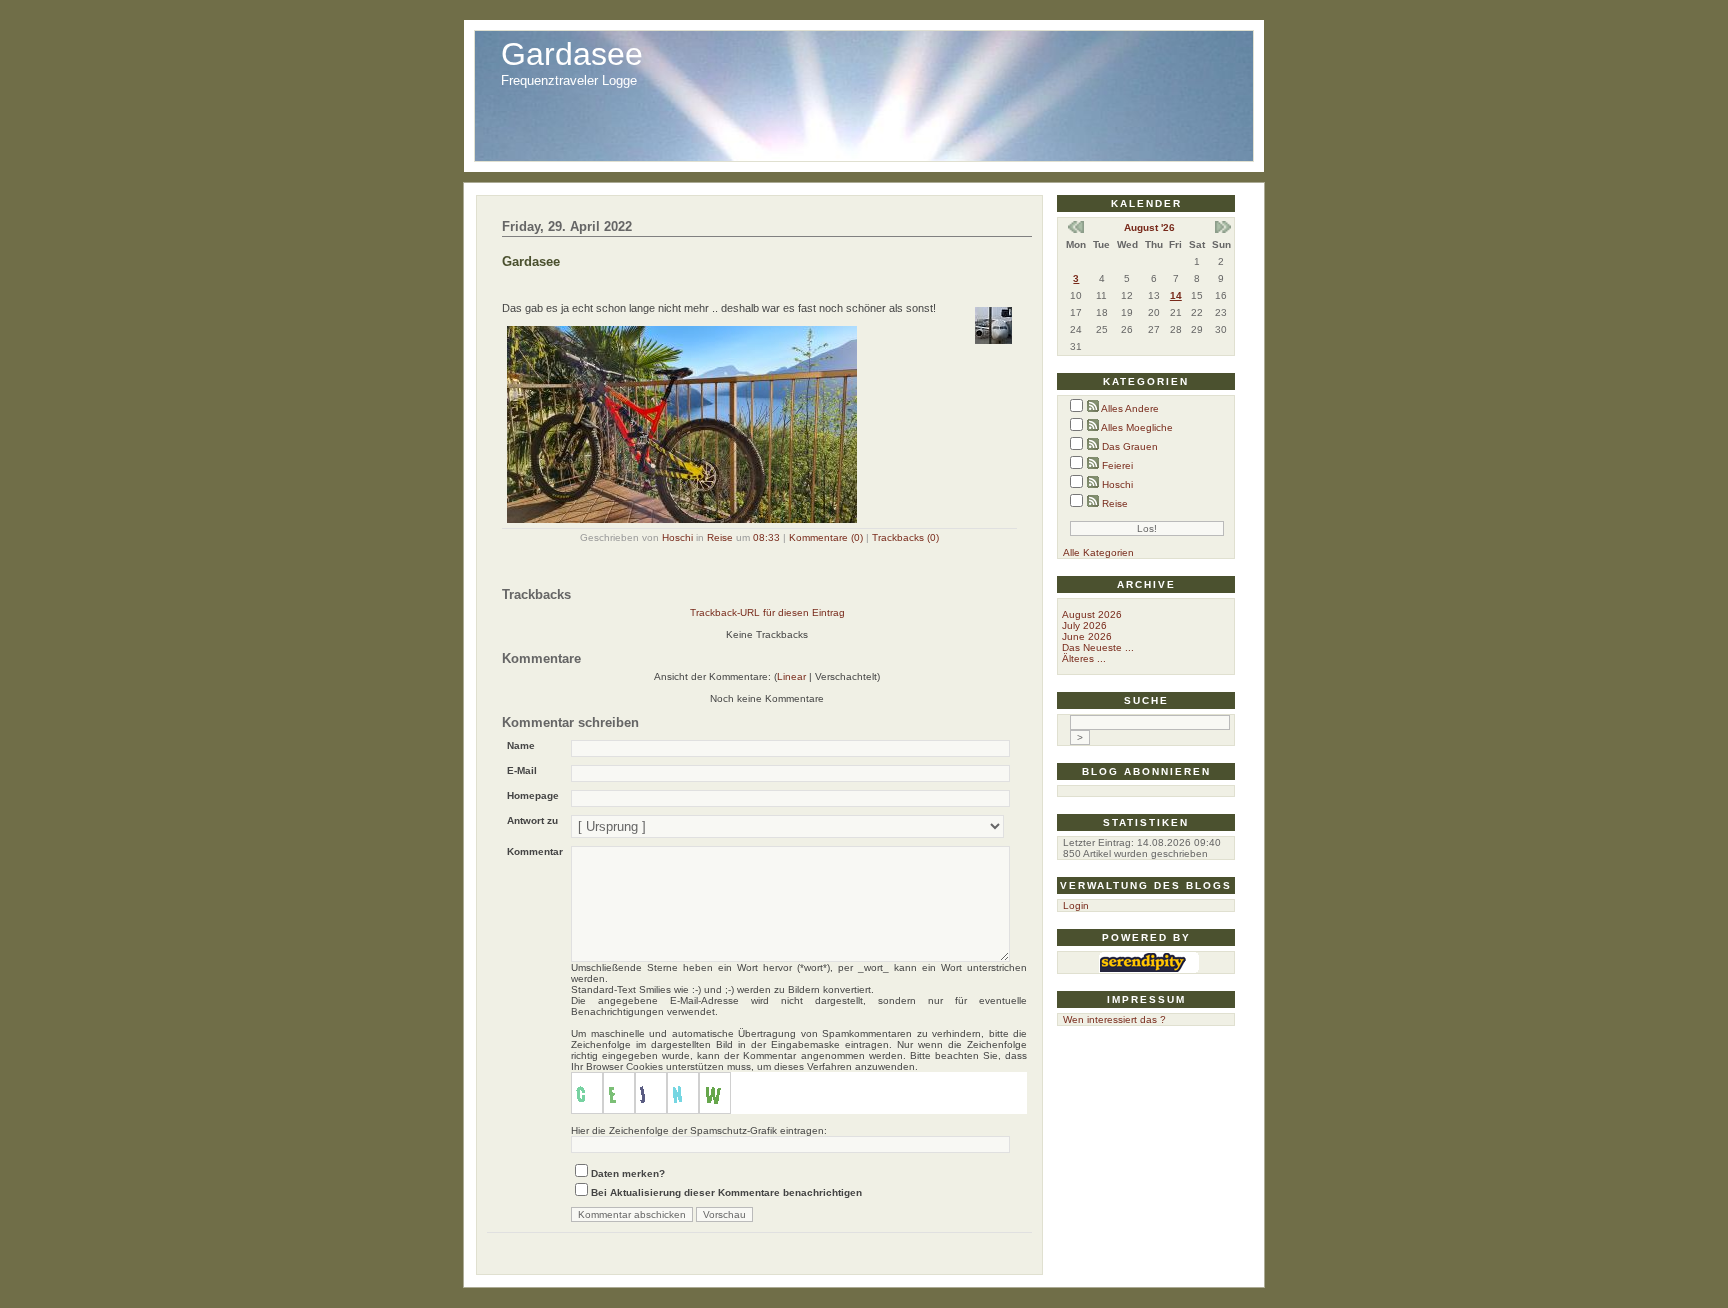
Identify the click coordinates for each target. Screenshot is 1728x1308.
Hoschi (677, 537)
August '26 (1149, 227)
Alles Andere (1130, 408)
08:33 (766, 537)
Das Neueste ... (1098, 647)
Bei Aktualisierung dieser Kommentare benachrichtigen (726, 1192)
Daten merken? (628, 1173)
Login (1076, 905)
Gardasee (572, 54)
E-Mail (522, 770)
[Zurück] (1076, 229)
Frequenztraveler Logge (569, 80)
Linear (791, 676)
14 (1176, 295)
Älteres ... (1084, 658)
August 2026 (1092, 614)
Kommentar (535, 851)
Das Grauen (1130, 446)
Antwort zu (532, 820)
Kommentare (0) (826, 537)
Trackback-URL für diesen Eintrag (767, 612)
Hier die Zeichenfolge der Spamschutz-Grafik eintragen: (699, 1130)
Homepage (533, 795)
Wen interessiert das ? (1114, 1019)
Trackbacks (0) (905, 537)
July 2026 (1084, 625)
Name (521, 745)
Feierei (1117, 465)
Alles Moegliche (1137, 427)
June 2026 (1087, 636)
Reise (720, 537)
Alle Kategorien (1098, 552)
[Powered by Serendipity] (1149, 969)
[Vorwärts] (1223, 229)
